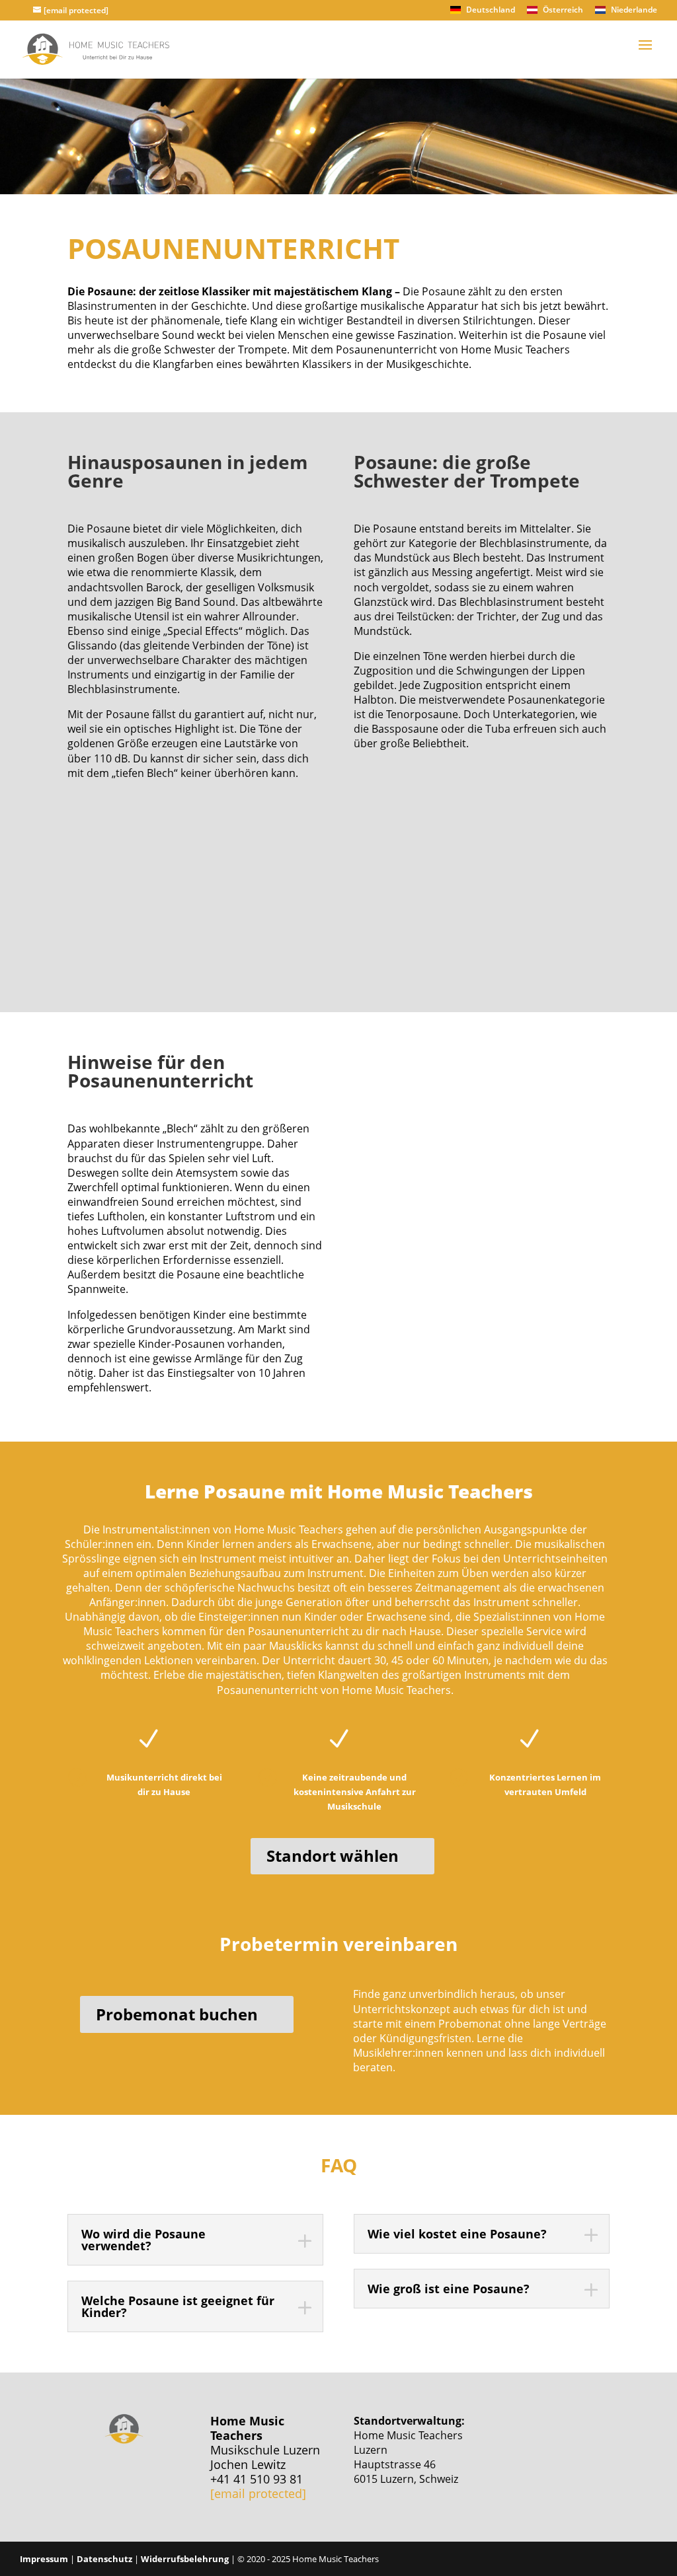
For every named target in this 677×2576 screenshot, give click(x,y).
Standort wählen (333, 1856)
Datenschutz (104, 2559)
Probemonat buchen (177, 2014)
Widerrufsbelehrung (185, 2559)
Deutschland (490, 11)
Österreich (562, 11)
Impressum (44, 2559)
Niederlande (633, 11)
